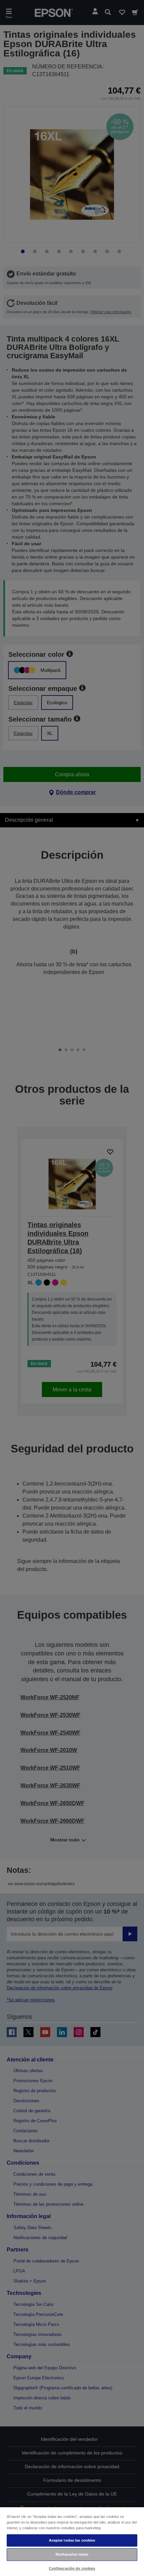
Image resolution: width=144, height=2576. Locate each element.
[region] (72, 2541)
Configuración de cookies (72, 2568)
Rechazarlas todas (72, 2554)
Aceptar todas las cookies (72, 2540)
